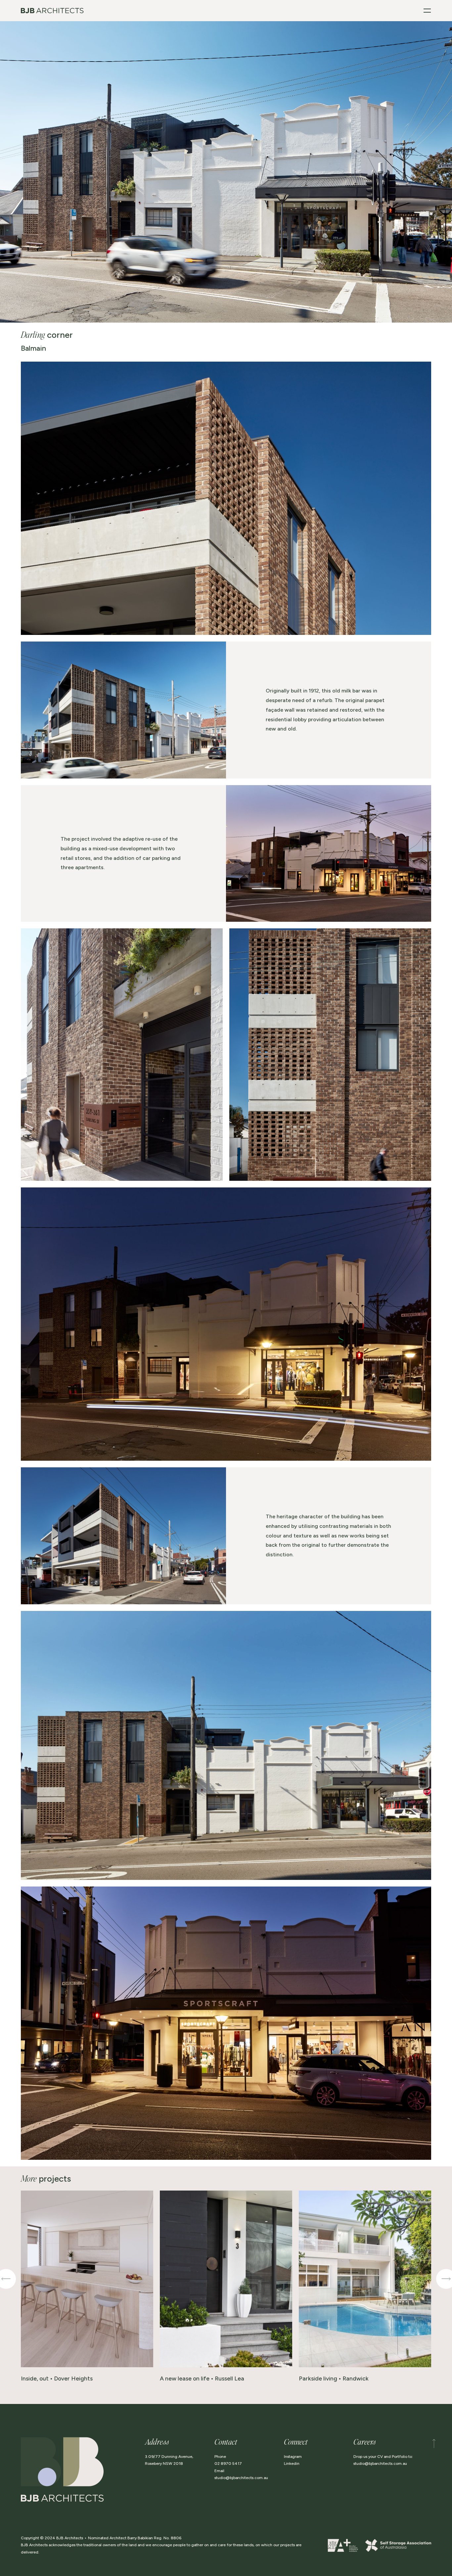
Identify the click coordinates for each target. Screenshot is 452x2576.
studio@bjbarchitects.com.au (241, 2478)
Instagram (293, 2457)
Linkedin (292, 2464)
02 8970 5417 (228, 2464)
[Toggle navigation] (427, 11)
